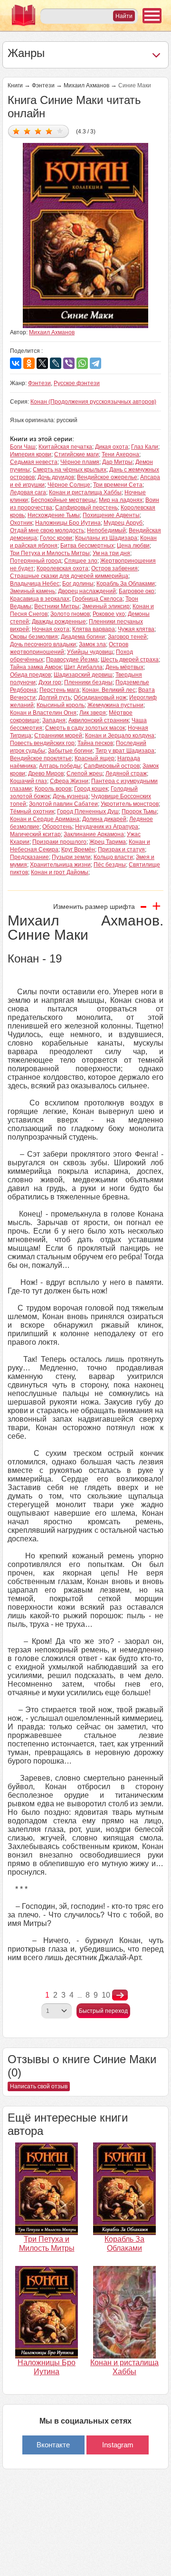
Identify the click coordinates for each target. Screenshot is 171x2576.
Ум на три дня (111, 553)
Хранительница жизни (60, 865)
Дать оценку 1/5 (16, 131)
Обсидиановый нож (100, 698)
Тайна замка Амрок (36, 667)
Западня (54, 720)
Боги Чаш (23, 447)
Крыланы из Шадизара (106, 538)
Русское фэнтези (77, 383)
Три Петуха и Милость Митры (50, 553)
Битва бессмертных (87, 546)
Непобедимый (106, 530)
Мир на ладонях (121, 500)
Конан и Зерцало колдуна (120, 736)
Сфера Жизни (69, 781)
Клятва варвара (94, 629)
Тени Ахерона (120, 454)
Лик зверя (93, 713)
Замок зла (92, 644)
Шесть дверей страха (130, 660)
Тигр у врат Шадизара (125, 751)
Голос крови (56, 538)
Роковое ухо (109, 614)
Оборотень (57, 827)
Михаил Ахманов (86, 85)
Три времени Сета (118, 485)
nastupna (120, 1995)
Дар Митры (117, 462)
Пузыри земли (71, 857)
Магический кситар (35, 834)
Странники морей (58, 736)
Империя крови (31, 454)
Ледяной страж (126, 774)
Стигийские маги (76, 454)
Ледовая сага (28, 492)
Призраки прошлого (59, 842)
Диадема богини (83, 637)
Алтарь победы (60, 766)
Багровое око (137, 591)
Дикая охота (112, 447)
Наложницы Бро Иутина (68, 523)
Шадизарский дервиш (83, 675)
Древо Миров (46, 774)
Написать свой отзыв (39, 2086)
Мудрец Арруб (123, 523)
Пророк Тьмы (139, 811)
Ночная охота (51, 629)
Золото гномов (70, 614)
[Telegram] (95, 363)
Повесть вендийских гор (42, 743)
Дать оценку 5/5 (60, 131)
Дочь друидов (56, 477)
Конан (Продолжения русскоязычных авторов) (93, 402)
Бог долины (78, 584)
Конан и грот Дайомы (60, 872)
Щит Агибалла (83, 667)
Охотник (21, 523)
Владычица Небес (35, 584)
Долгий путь (55, 698)
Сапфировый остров (112, 766)
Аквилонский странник (99, 720)
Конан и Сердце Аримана (45, 819)
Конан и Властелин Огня (43, 713)
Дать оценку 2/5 (27, 131)
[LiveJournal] (56, 363)
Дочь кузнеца (71, 796)
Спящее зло (81, 561)
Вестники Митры (57, 606)
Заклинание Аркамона (94, 834)
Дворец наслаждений (87, 591)
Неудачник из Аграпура (107, 827)
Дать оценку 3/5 (38, 131)
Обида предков (30, 675)
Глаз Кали (145, 447)
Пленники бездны (88, 682)
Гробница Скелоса (97, 599)
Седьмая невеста (34, 462)
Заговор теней (127, 637)
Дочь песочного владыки (43, 644)
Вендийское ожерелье (107, 477)
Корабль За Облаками (126, 584)
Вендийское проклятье (41, 758)
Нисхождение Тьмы (54, 515)
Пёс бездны (110, 865)
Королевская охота (62, 568)
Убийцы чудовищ (90, 652)
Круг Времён (78, 849)
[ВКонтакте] (16, 363)
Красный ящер (95, 758)
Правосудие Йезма (72, 660)
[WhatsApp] (82, 363)
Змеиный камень (33, 591)
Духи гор (50, 682)
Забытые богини (70, 751)
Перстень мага (59, 690)
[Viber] (69, 363)
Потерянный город (36, 561)
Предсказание (29, 857)
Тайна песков (95, 743)
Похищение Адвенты (111, 515)
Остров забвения (114, 568)
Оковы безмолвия (34, 637)
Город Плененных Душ (88, 811)
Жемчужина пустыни (115, 705)
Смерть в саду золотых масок (85, 728)
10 (106, 1995)
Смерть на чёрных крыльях (70, 470)
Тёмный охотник (32, 811)
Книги (15, 85)
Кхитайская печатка (65, 447)
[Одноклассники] (29, 363)
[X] (42, 363)
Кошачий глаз (28, 781)
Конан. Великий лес (109, 690)
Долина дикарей (104, 819)
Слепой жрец (85, 774)
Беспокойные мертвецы (63, 500)
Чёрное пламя (80, 462)
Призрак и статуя (121, 849)
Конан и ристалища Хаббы (85, 492)
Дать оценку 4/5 (49, 131)
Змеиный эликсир (106, 606)
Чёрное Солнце (69, 485)
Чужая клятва (136, 629)
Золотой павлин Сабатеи (63, 804)
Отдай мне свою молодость (47, 530)
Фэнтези (43, 85)
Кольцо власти (113, 857)
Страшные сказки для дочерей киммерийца (69, 576)
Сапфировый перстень (86, 508)
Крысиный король (61, 705)
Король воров (53, 789)
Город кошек (91, 789)
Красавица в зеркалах (40, 599)
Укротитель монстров (130, 804)
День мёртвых (124, 667)
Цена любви (133, 546)
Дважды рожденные (59, 622)
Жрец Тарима (108, 842)
